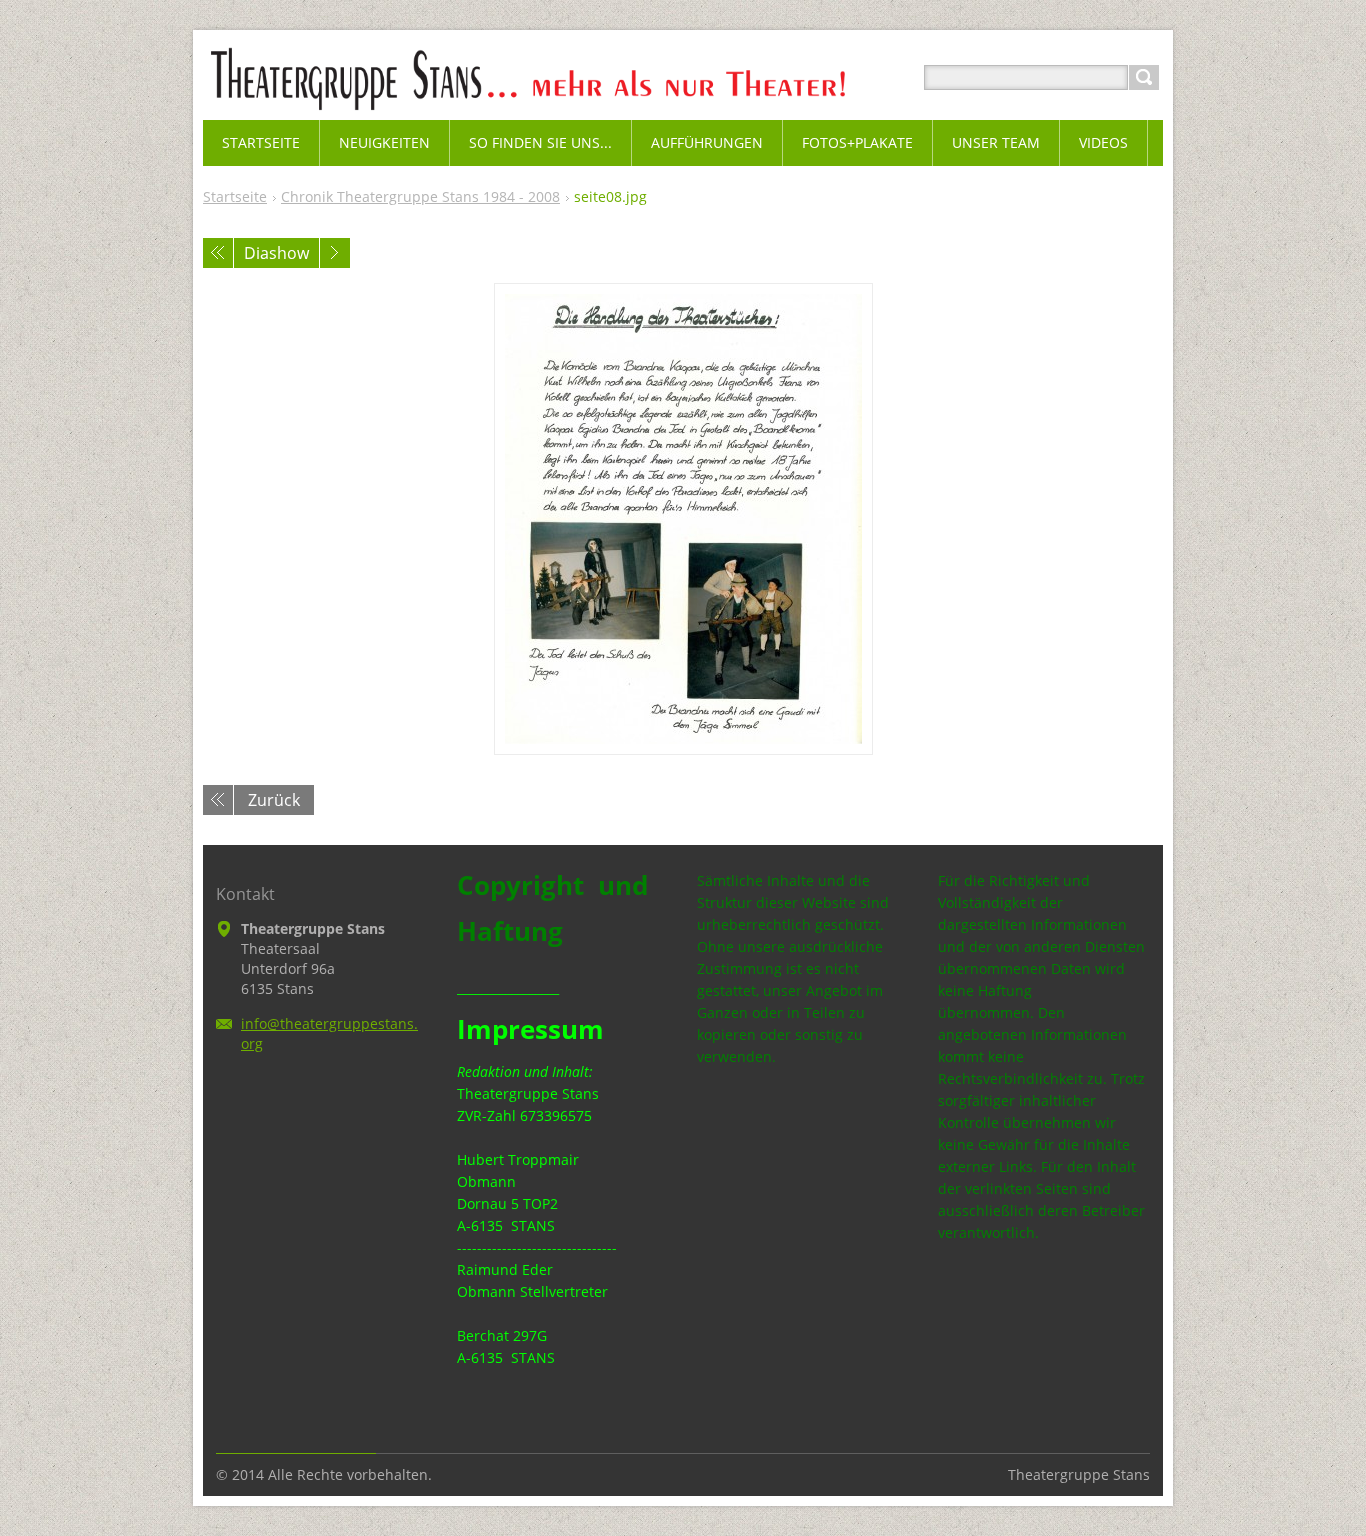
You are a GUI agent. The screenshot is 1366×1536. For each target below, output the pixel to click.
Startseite (235, 196)
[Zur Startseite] (575, 101)
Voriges (218, 253)
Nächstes (335, 253)
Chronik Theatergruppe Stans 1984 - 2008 (420, 196)
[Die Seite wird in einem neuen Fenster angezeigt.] (683, 519)
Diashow (276, 253)
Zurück (274, 800)
